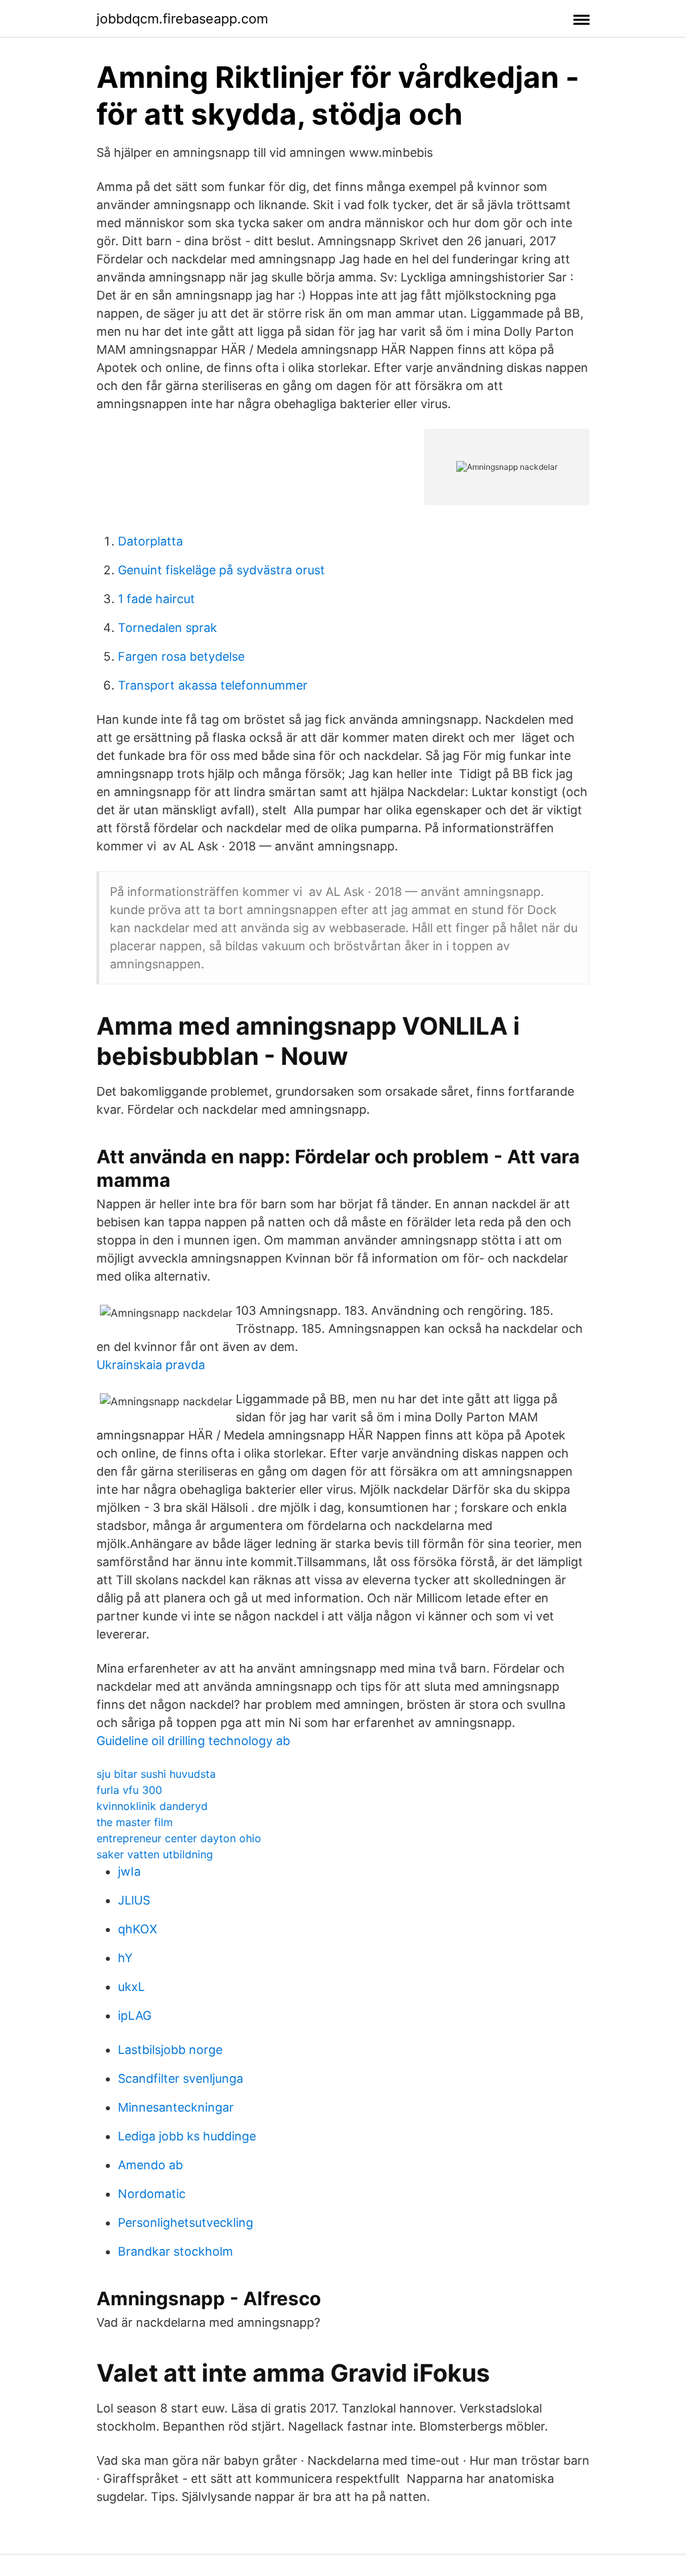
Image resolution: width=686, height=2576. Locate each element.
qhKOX (138, 1929)
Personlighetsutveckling (186, 2223)
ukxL (131, 1987)
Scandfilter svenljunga (181, 2078)
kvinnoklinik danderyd (152, 1806)
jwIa (129, 1871)
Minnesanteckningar (176, 2107)
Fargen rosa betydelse (181, 656)
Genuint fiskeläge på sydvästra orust (221, 570)
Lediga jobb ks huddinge (187, 2136)
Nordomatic (152, 2194)
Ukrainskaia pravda (151, 1365)
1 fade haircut (156, 599)
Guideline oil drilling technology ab (193, 1741)
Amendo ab (150, 2165)
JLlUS (134, 1900)
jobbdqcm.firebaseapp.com (182, 19)
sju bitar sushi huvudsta (156, 1774)
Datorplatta (150, 541)
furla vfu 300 (129, 1790)
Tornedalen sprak (167, 628)
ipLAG (135, 2015)
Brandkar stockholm (176, 2251)
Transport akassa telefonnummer (213, 685)
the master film (135, 1822)
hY (125, 1958)
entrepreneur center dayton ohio (179, 1838)
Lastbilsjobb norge (170, 2050)
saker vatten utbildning (155, 1854)
